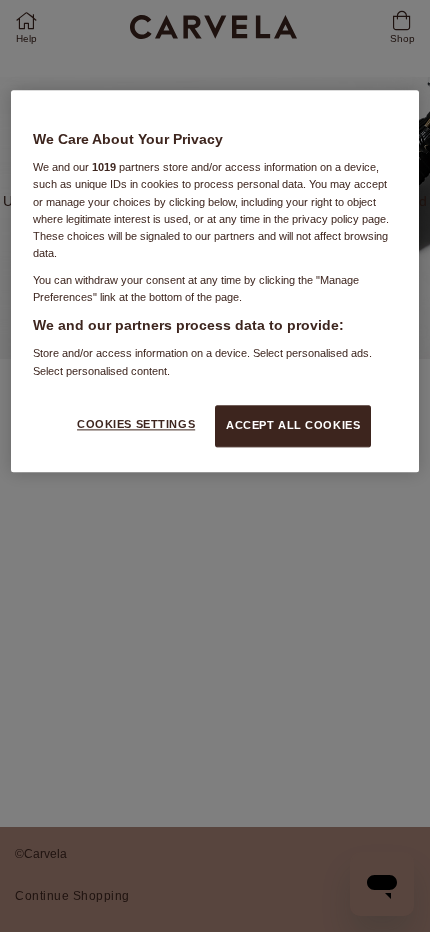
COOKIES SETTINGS (136, 424)
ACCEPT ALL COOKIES (293, 425)
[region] (215, 281)
